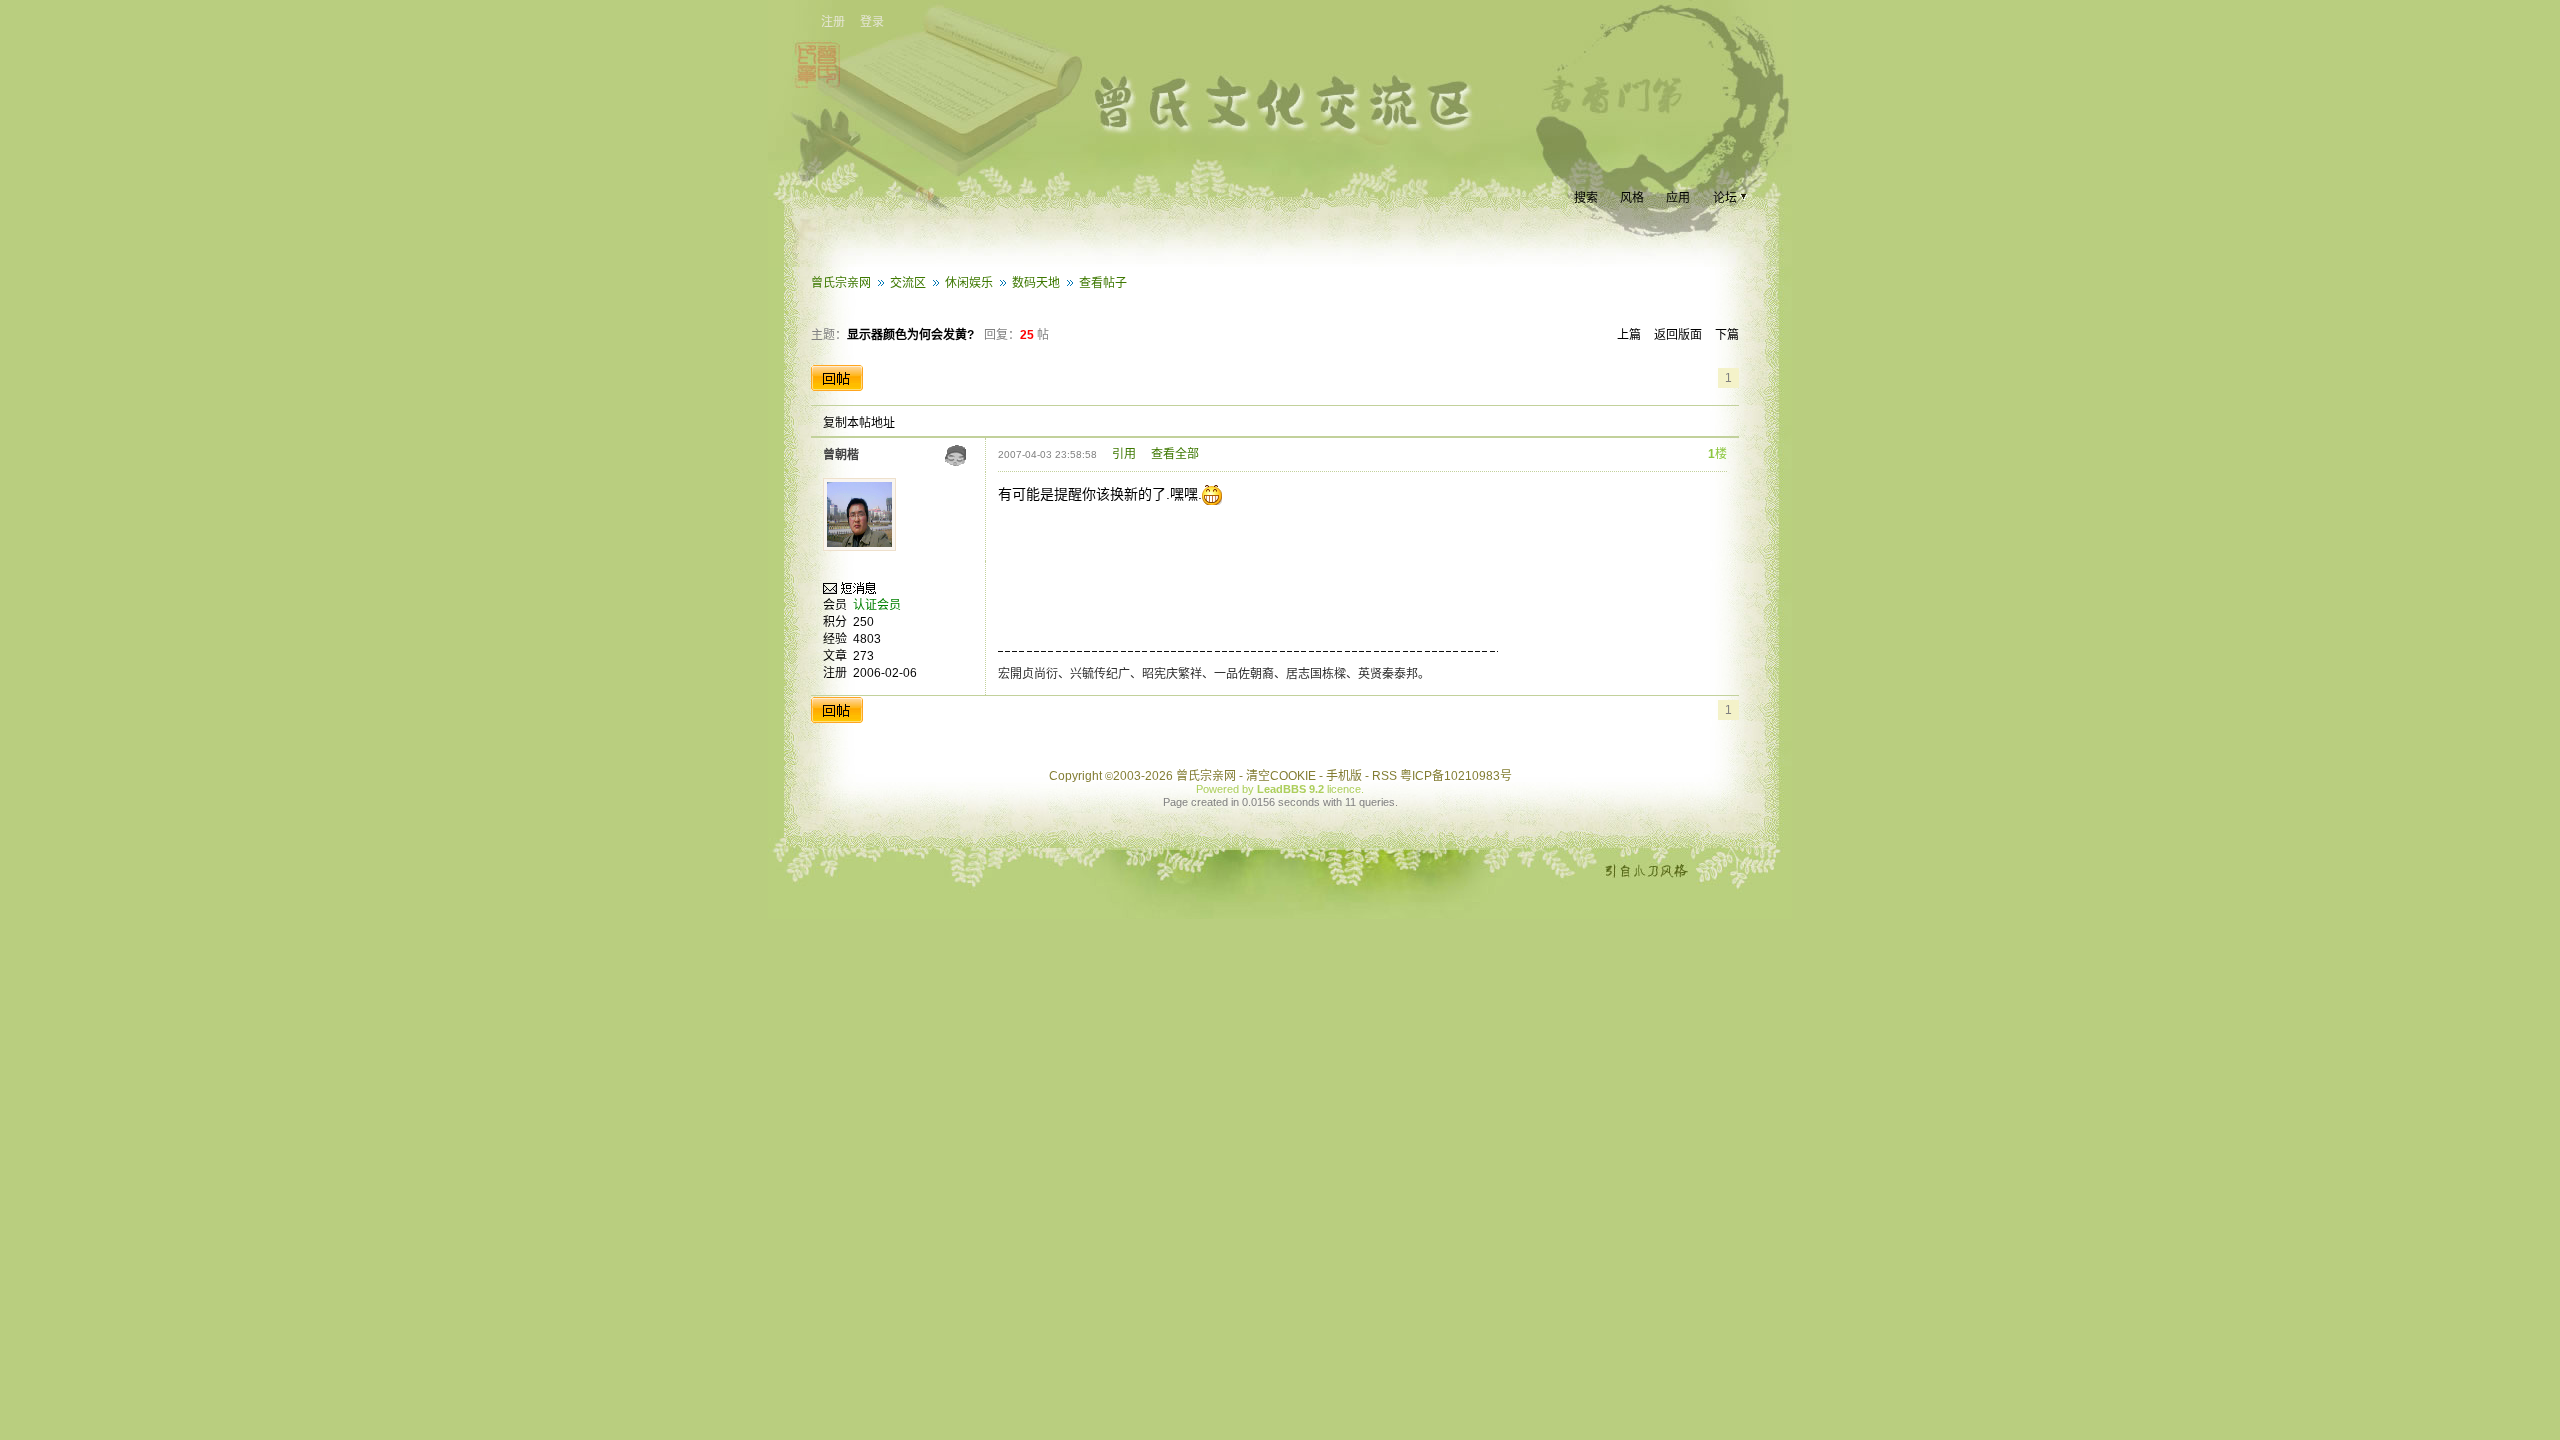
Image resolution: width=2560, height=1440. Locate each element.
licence (1344, 789)
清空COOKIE (1281, 776)
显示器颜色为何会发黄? (910, 335)
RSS (1384, 776)
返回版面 (1678, 335)
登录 (872, 22)
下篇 (1727, 335)
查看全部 (1175, 454)
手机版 (1344, 776)
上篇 (1629, 335)
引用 (1124, 454)
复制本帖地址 (859, 423)
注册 (833, 22)
